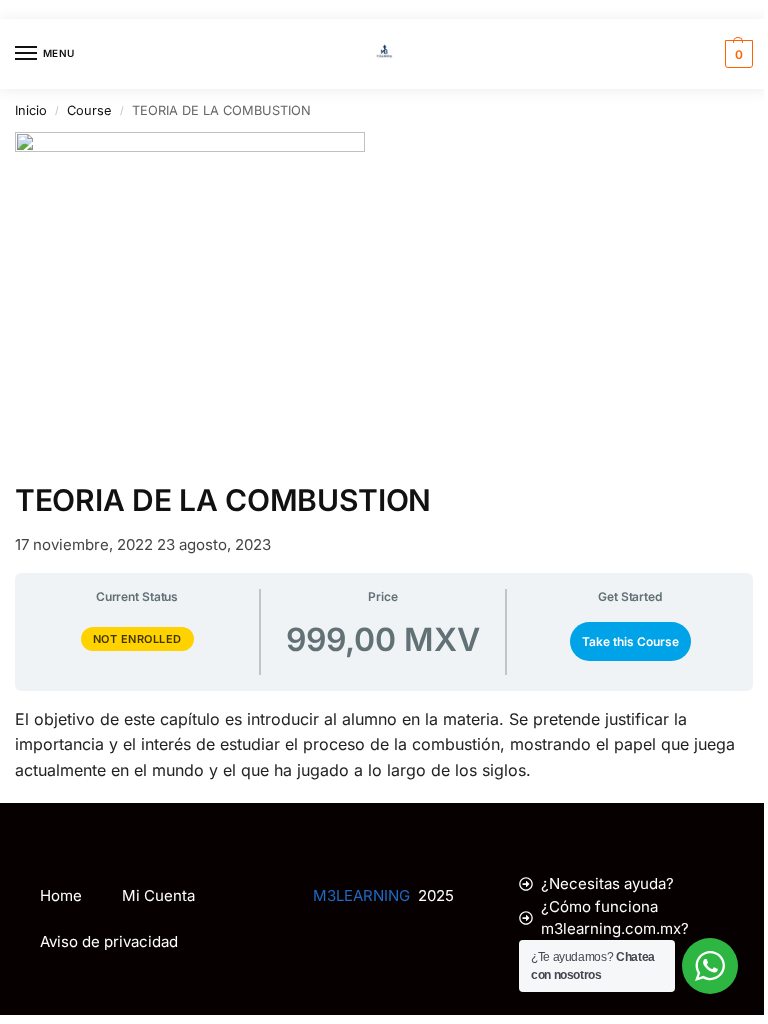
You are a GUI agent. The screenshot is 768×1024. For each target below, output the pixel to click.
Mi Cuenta (158, 895)
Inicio (31, 110)
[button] (736, 54)
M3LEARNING (361, 895)
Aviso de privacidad (109, 941)
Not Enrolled (137, 639)
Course (89, 110)
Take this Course (630, 641)
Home (61, 895)
